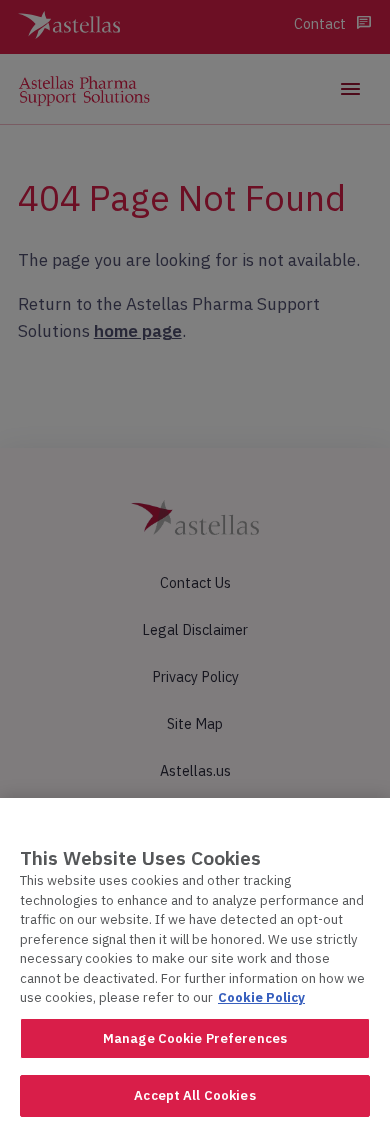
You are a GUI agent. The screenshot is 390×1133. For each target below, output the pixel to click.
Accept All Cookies (194, 1095)
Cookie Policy (261, 997)
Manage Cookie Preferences (195, 1038)
